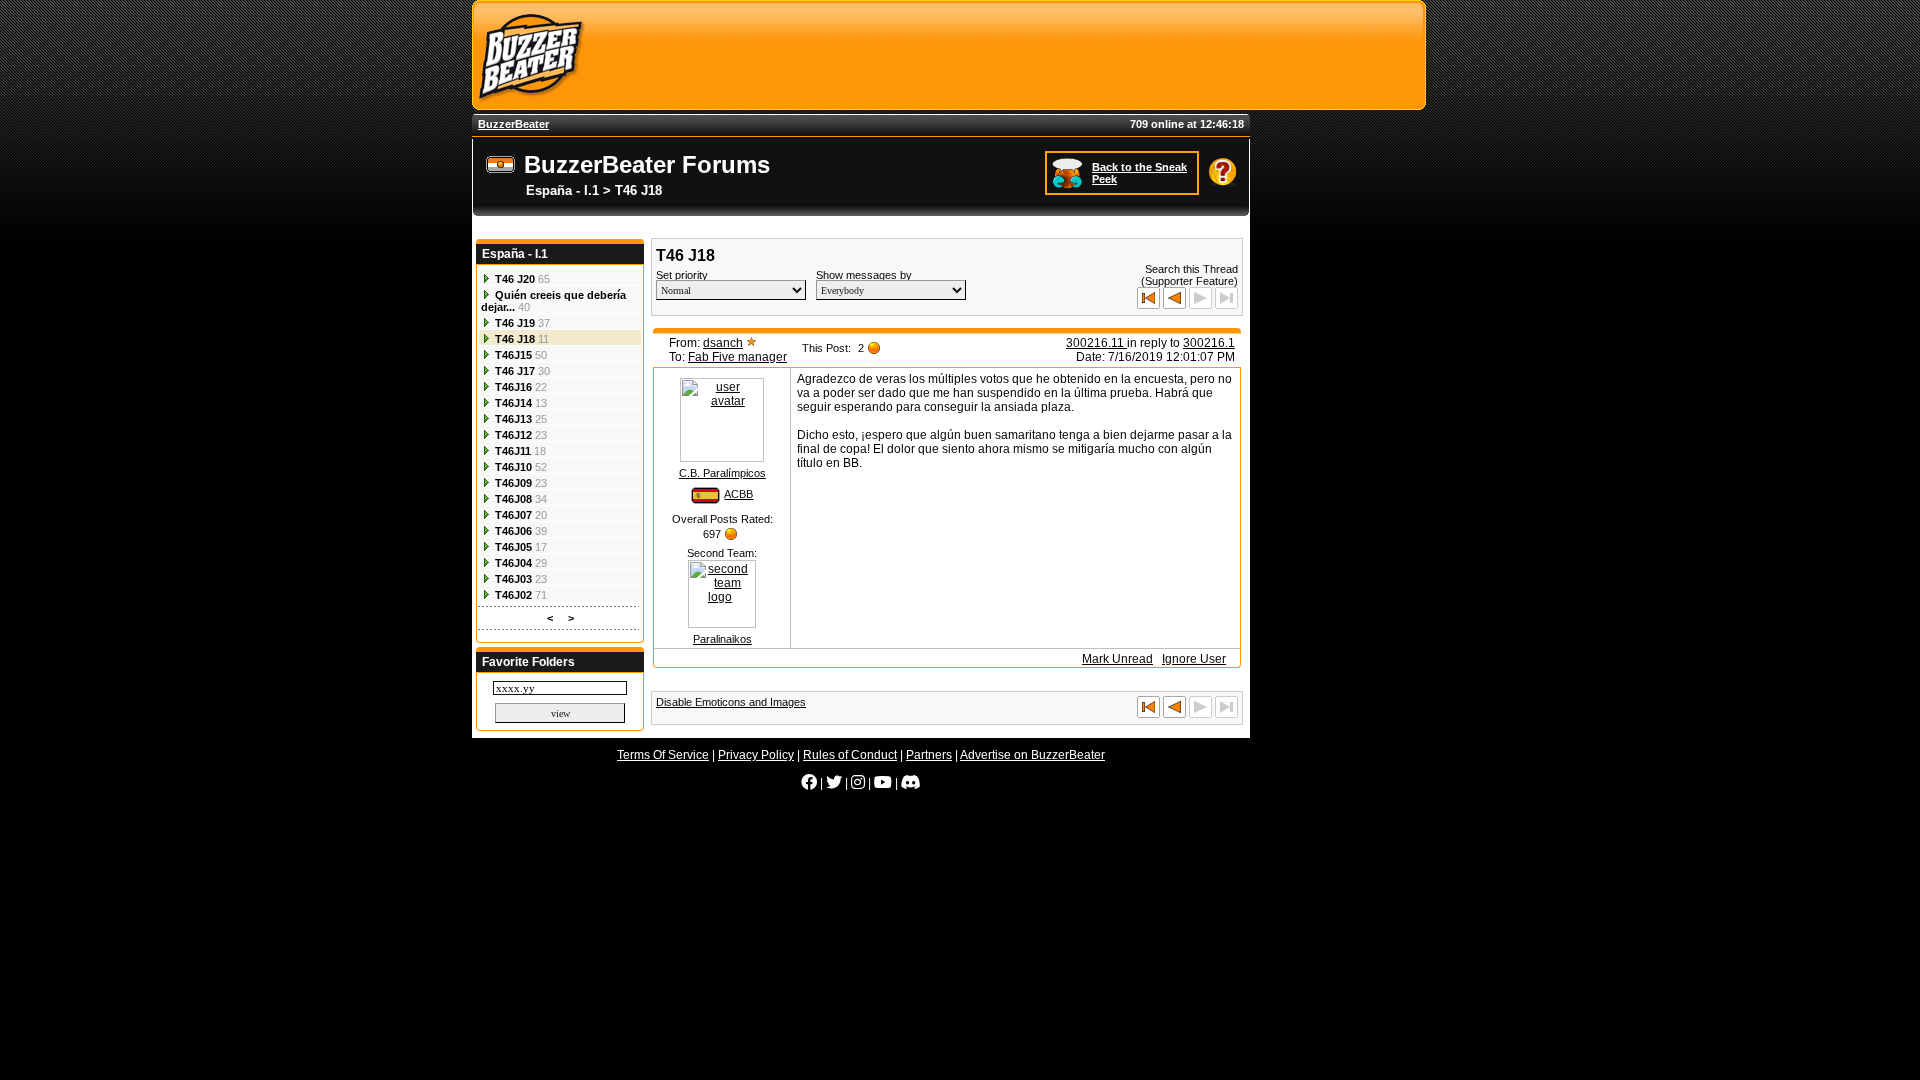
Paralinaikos (722, 639)
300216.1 (1209, 343)
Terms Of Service (663, 755)
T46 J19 (515, 323)
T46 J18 (515, 339)
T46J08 (513, 499)
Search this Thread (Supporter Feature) (1189, 275)
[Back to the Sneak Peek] (1069, 172)
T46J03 (513, 579)
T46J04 (513, 563)
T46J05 (513, 547)
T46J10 (513, 467)
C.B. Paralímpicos (722, 473)
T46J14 (513, 403)
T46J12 (513, 435)
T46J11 (513, 451)
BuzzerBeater (513, 124)
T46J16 (513, 387)
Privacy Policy (756, 755)
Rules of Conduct (850, 755)
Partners (929, 755)
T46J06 (513, 531)
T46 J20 (515, 279)
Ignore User (1194, 659)
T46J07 (513, 515)
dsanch (723, 343)
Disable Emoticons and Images (731, 702)
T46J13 (513, 419)
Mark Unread (1117, 659)
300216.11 (1096, 343)
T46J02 (513, 595)
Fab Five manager (737, 357)
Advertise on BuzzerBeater (1032, 755)
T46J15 (513, 355)
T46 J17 (515, 371)
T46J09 (513, 483)
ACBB (738, 494)
